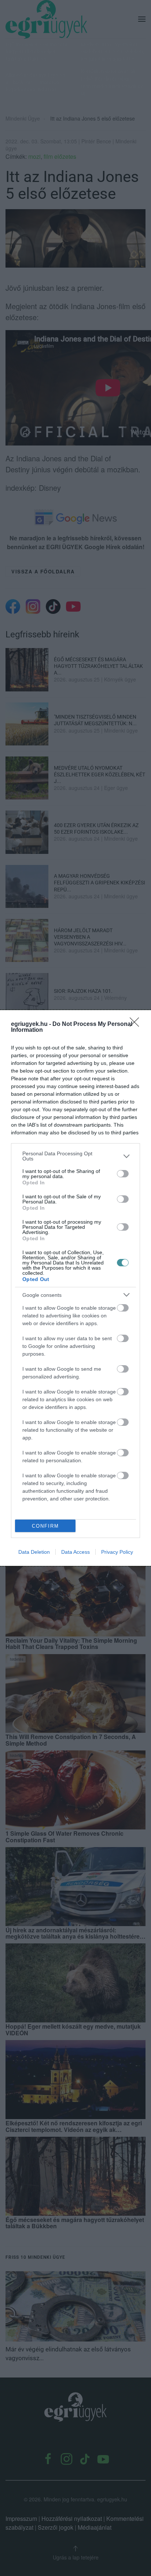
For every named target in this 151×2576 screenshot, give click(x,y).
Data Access (75, 1552)
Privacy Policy (117, 1552)
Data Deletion (34, 1552)
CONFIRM (45, 1526)
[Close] (137, 1024)
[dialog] (75, 1288)
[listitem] (75, 1156)
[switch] (123, 1174)
